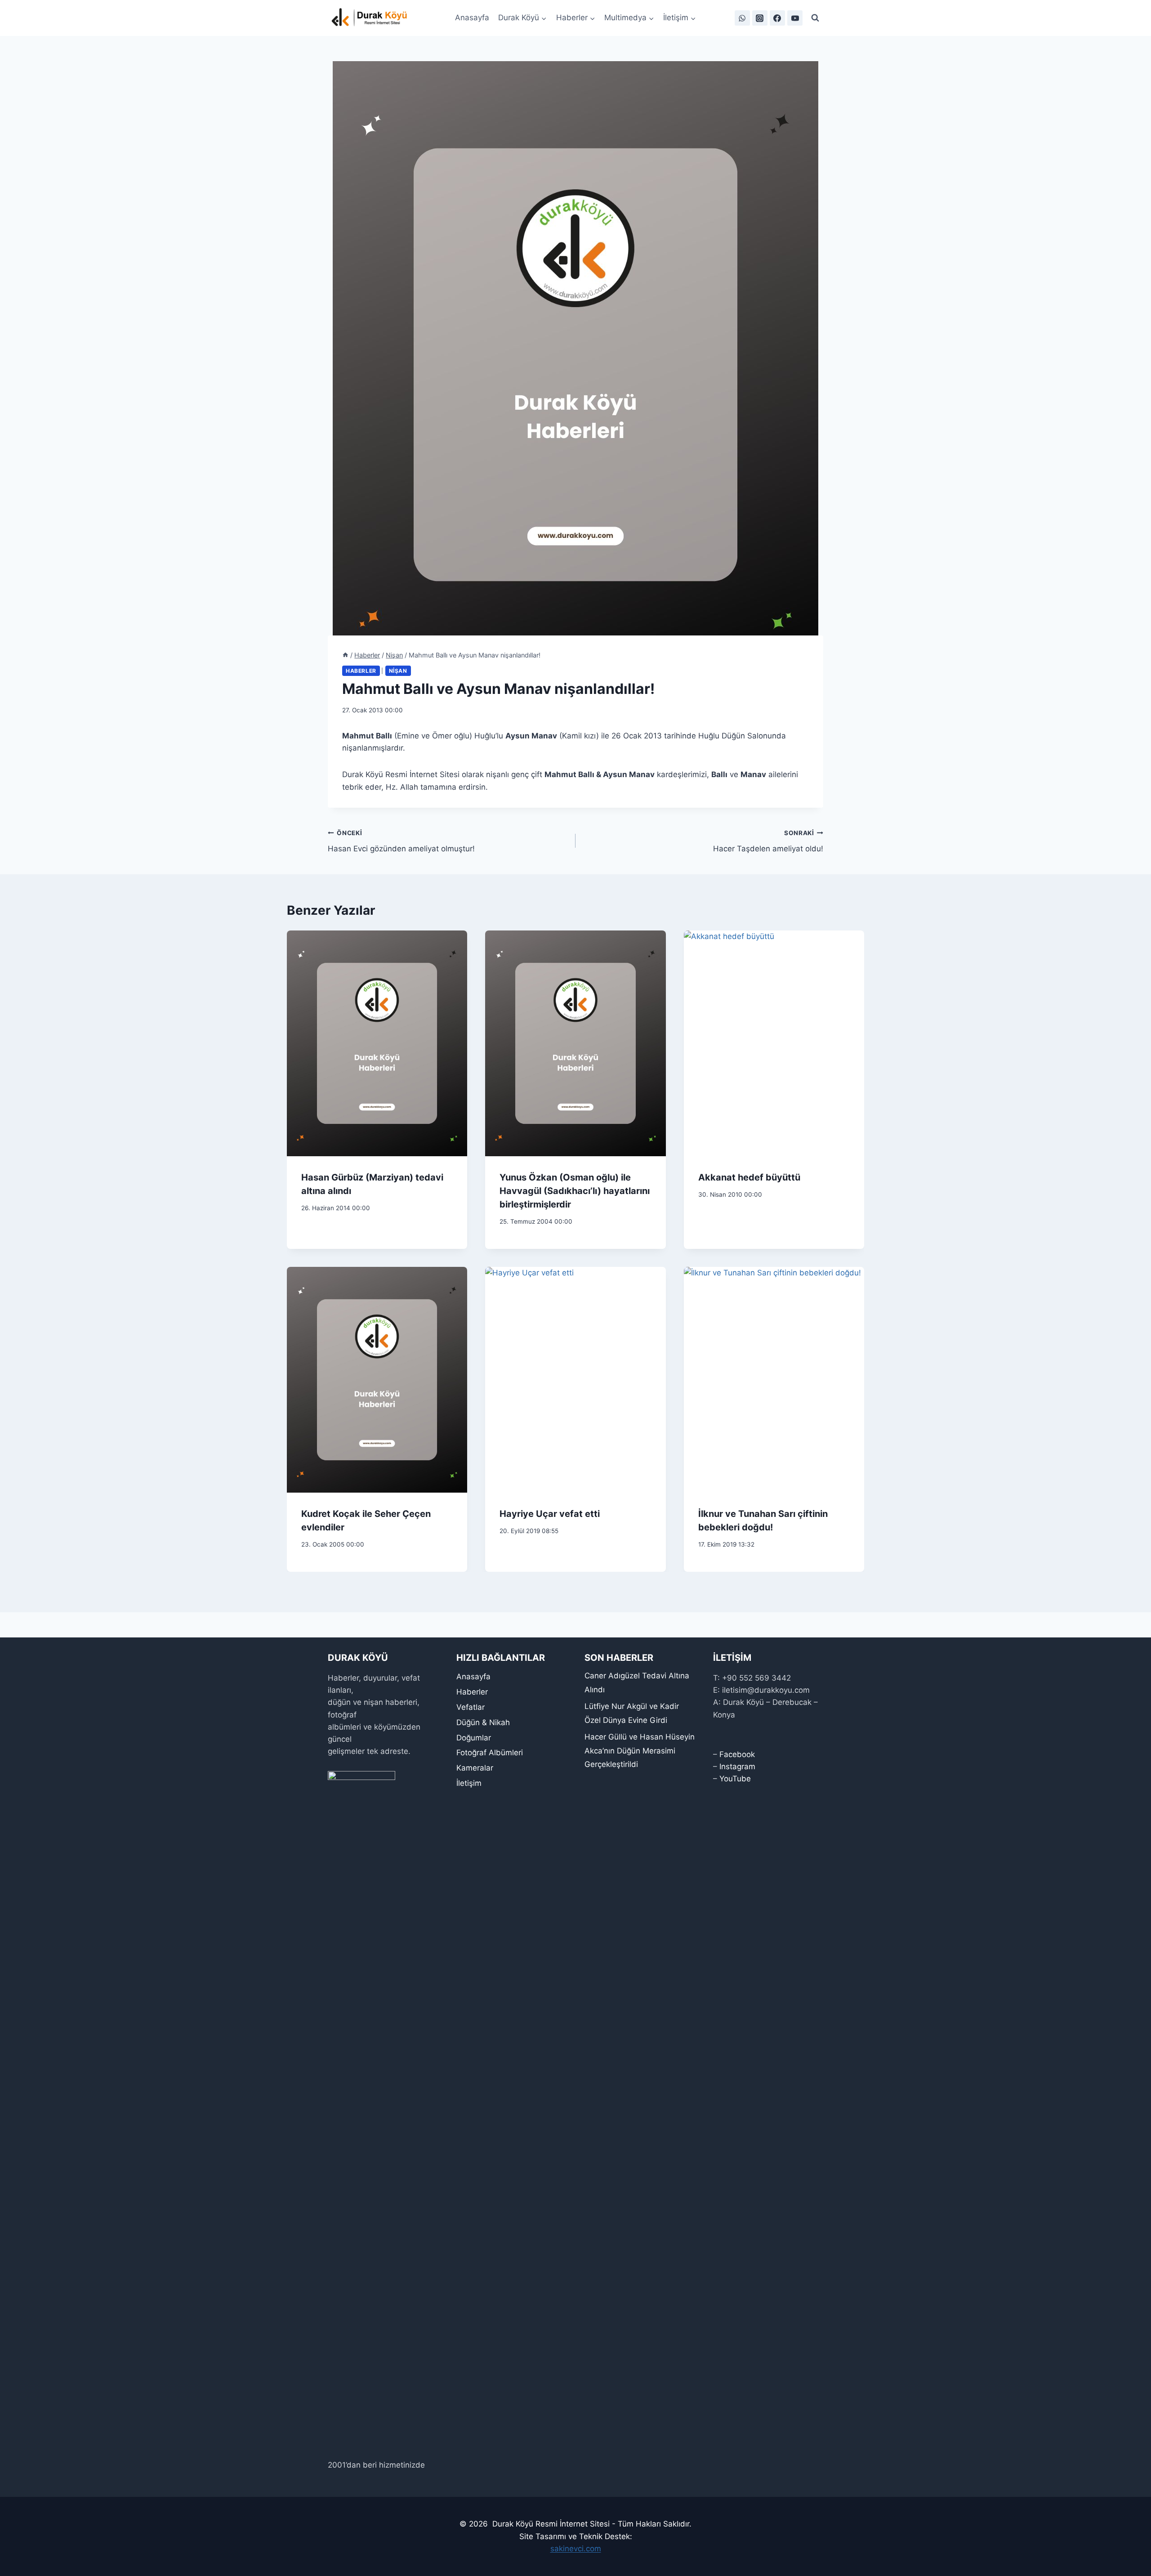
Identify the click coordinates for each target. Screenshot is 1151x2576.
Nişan (398, 671)
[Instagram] (760, 18)
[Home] (345, 655)
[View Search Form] (815, 18)
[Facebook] (777, 18)
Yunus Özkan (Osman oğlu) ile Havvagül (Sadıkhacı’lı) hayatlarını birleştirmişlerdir (575, 1191)
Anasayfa (472, 18)
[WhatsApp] (742, 18)
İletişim (469, 1783)
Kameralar (475, 1768)
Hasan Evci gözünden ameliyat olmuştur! (401, 841)
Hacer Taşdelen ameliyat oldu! (768, 841)
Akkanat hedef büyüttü (749, 1177)
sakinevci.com (576, 2549)
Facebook (737, 1754)
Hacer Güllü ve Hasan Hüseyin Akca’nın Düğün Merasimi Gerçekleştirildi (640, 1751)
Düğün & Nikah (483, 1722)
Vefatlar (471, 1707)
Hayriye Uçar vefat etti (550, 1514)
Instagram (737, 1767)
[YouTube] (795, 18)
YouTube (735, 1779)
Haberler (361, 671)
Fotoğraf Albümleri (490, 1753)
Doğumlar (474, 1738)
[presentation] (377, 1043)
